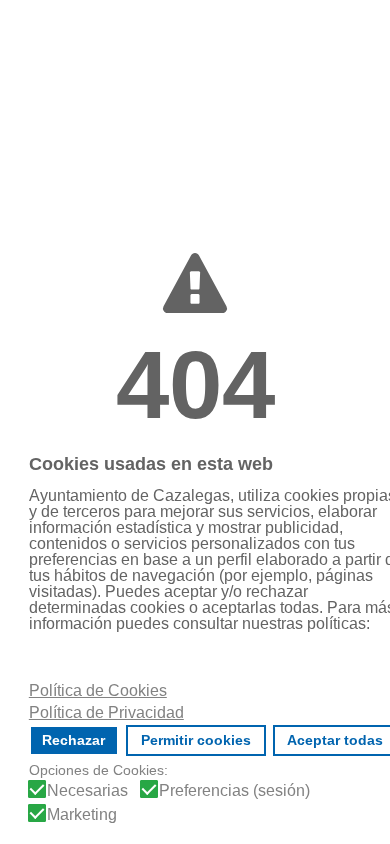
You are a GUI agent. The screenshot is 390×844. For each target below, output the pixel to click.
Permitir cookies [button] (196, 740)
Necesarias (87, 791)
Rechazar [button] (73, 740)
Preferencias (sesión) (234, 791)
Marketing (82, 815)
